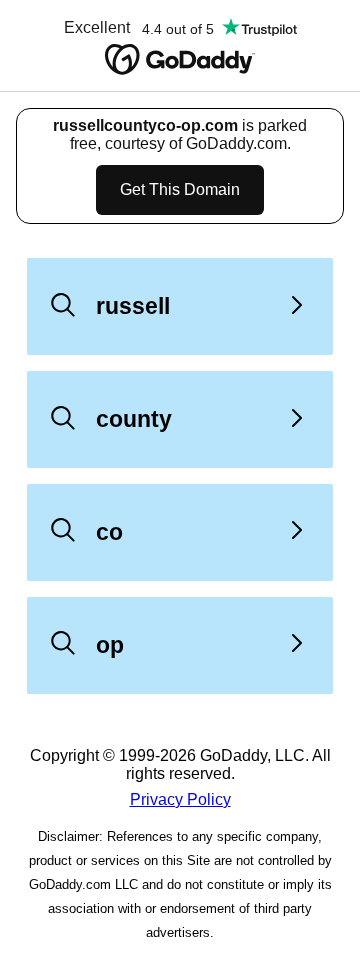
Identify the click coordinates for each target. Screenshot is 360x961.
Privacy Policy (180, 799)
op (110, 645)
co (109, 532)
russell (133, 306)
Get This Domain (180, 189)
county (134, 419)
